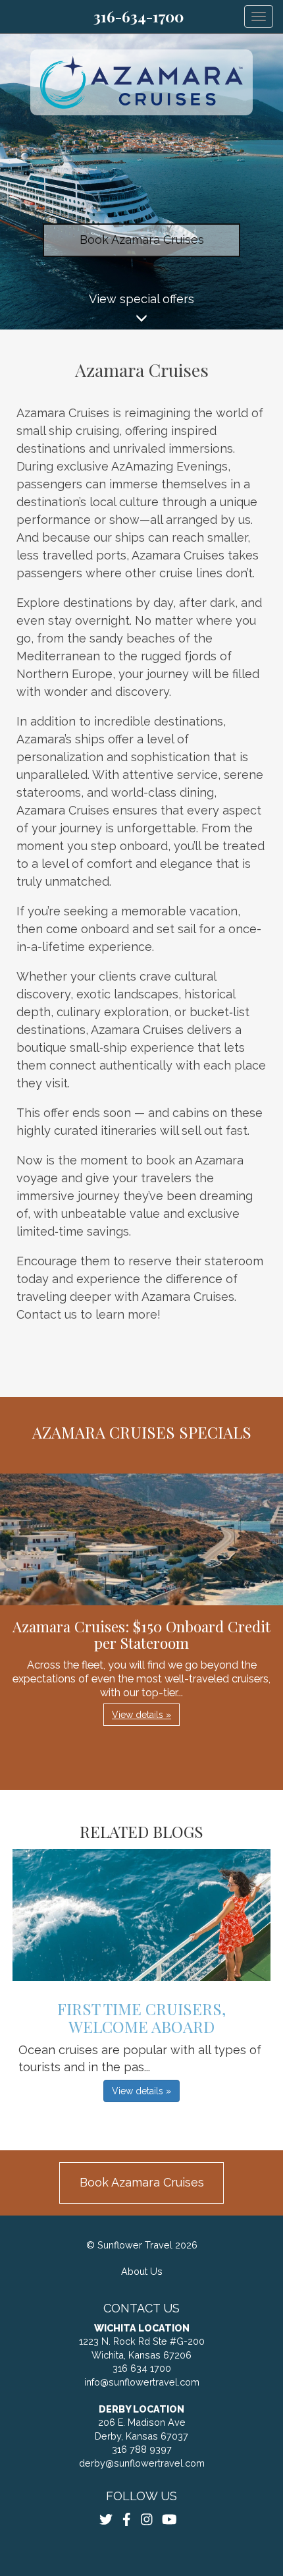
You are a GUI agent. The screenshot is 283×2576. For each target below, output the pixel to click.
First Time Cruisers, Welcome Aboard (141, 2017)
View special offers (141, 299)
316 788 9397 (142, 2449)
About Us (142, 2271)
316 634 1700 (142, 2368)
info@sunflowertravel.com (142, 2382)
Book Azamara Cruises (142, 240)
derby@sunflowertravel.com (142, 2463)
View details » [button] (141, 1715)
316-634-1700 (139, 16)
